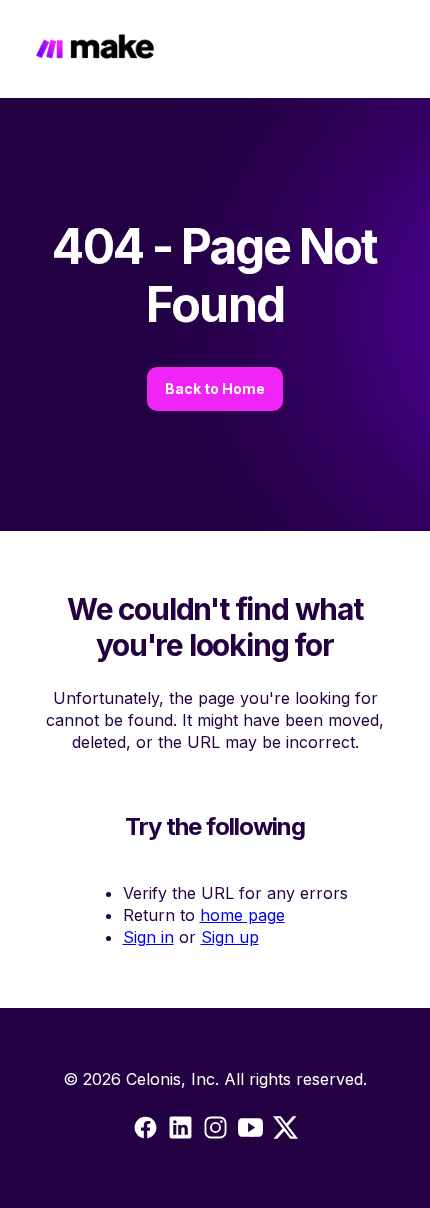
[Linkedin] (215, 1131)
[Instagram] (180, 1131)
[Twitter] (285, 1131)
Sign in (148, 937)
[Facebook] (145, 1131)
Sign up (230, 937)
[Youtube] (250, 1131)
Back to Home (215, 388)
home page (242, 915)
